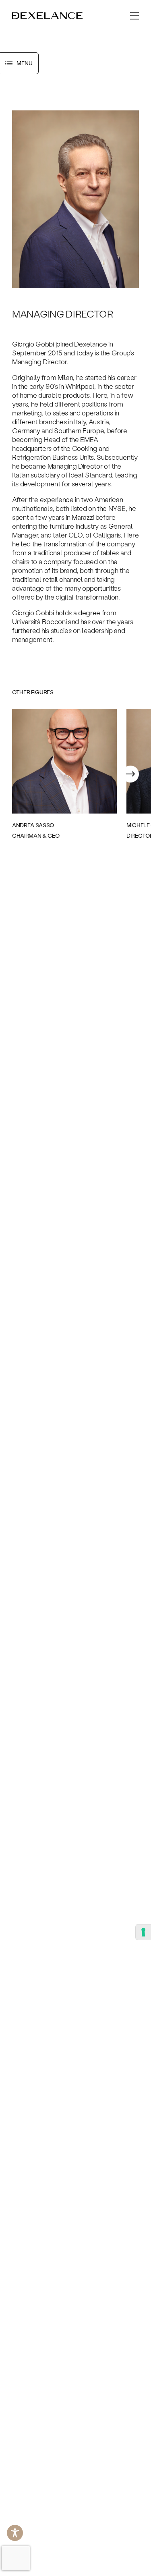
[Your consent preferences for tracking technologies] (143, 1932)
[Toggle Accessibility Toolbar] (15, 2533)
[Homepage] (48, 16)
